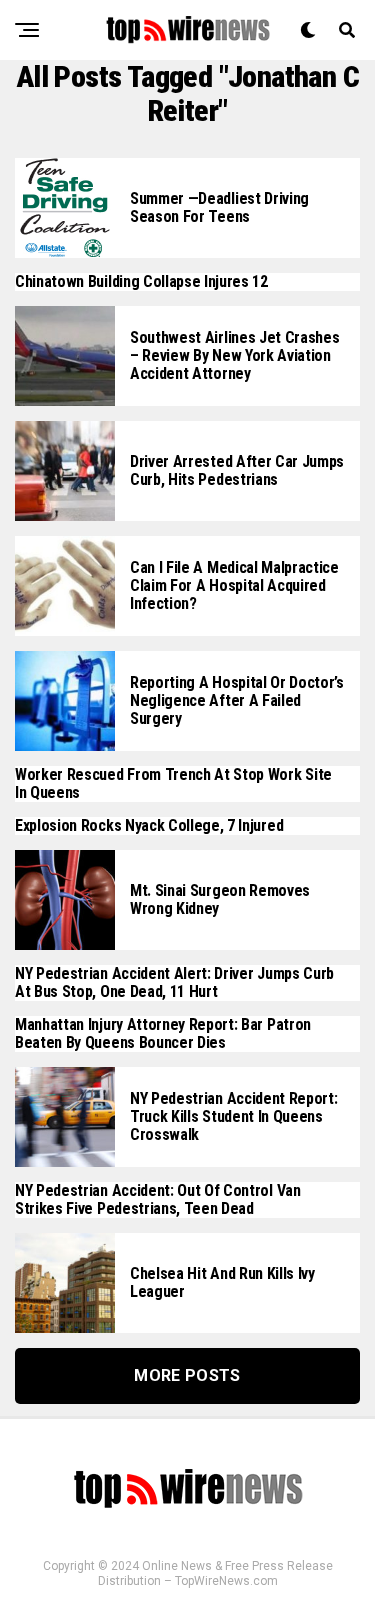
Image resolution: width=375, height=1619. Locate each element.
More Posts (187, 1375)
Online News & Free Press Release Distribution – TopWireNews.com (215, 1573)
